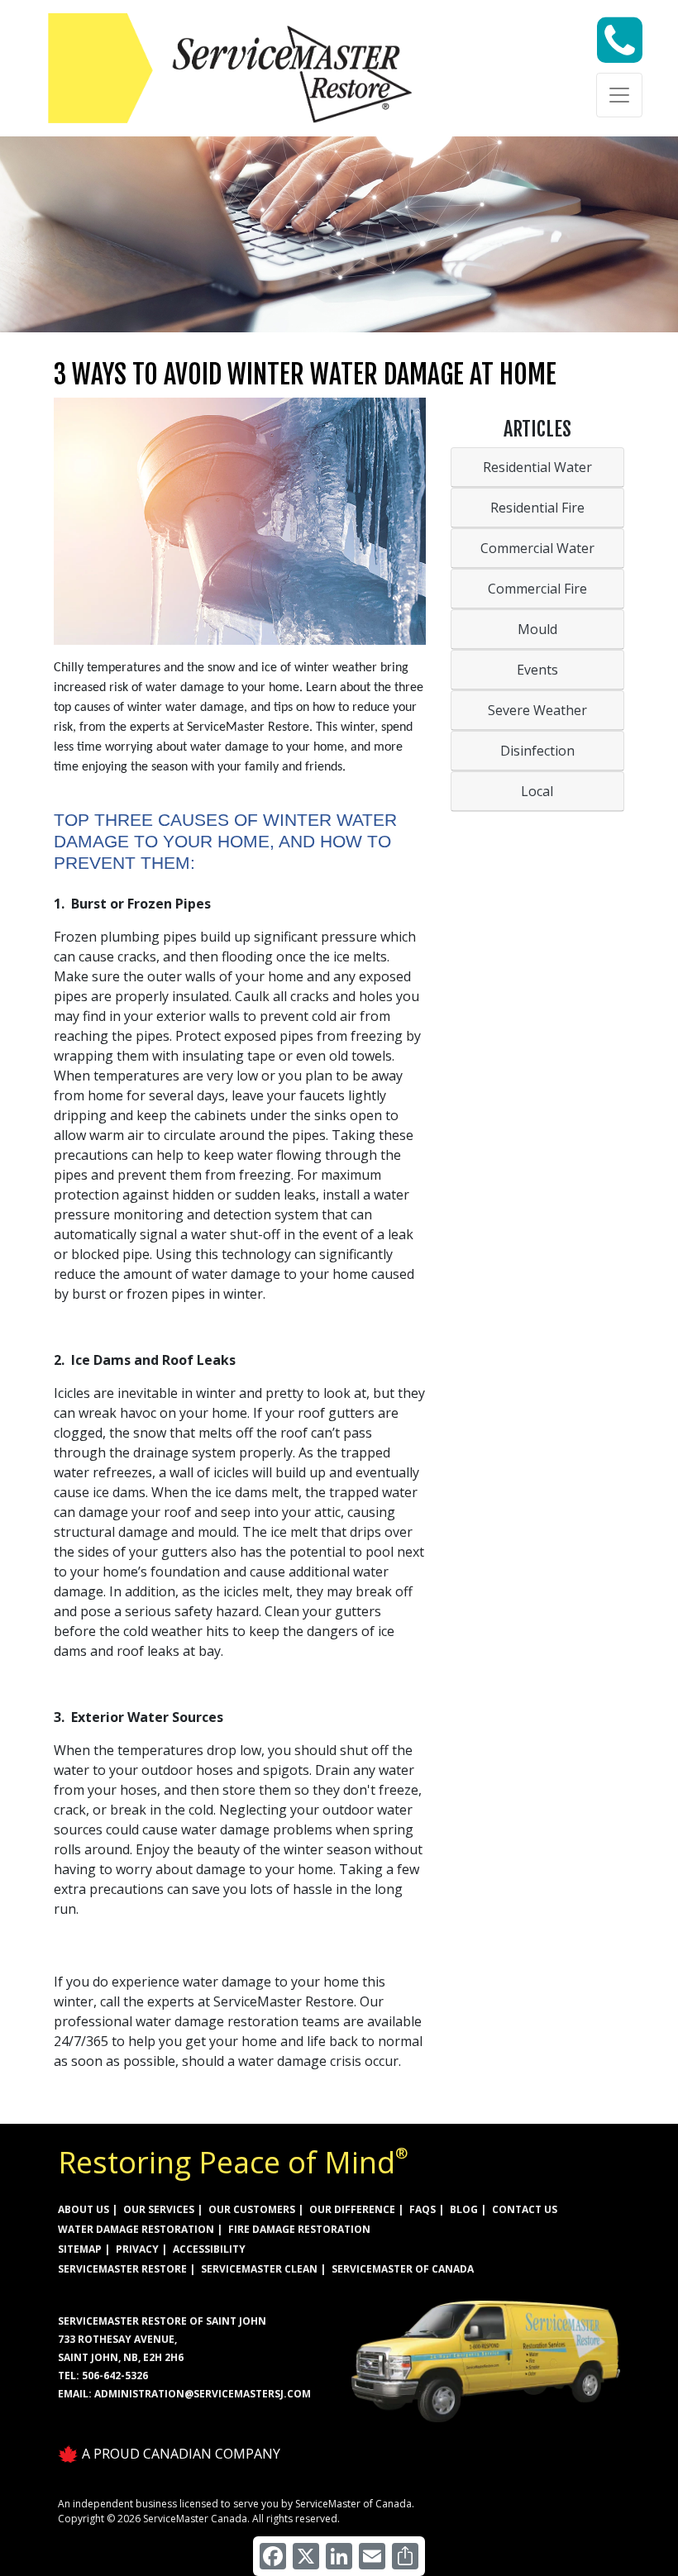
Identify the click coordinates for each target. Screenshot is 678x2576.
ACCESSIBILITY (209, 2249)
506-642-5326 (115, 2376)
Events (537, 670)
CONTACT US (525, 2209)
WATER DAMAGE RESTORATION (136, 2229)
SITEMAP (80, 2249)
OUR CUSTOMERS (252, 2209)
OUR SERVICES (159, 2209)
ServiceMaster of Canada (403, 2269)
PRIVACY (137, 2249)
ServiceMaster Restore (122, 2269)
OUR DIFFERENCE (352, 2209)
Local (537, 791)
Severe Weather (537, 710)
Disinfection (537, 751)
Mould (537, 629)
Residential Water (537, 467)
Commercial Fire (537, 589)
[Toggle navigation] (619, 95)
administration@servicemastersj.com (203, 2394)
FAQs (423, 2209)
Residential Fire (537, 508)
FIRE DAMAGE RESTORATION (299, 2229)
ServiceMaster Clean (259, 2269)
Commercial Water (537, 548)
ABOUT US (84, 2209)
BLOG (464, 2209)
